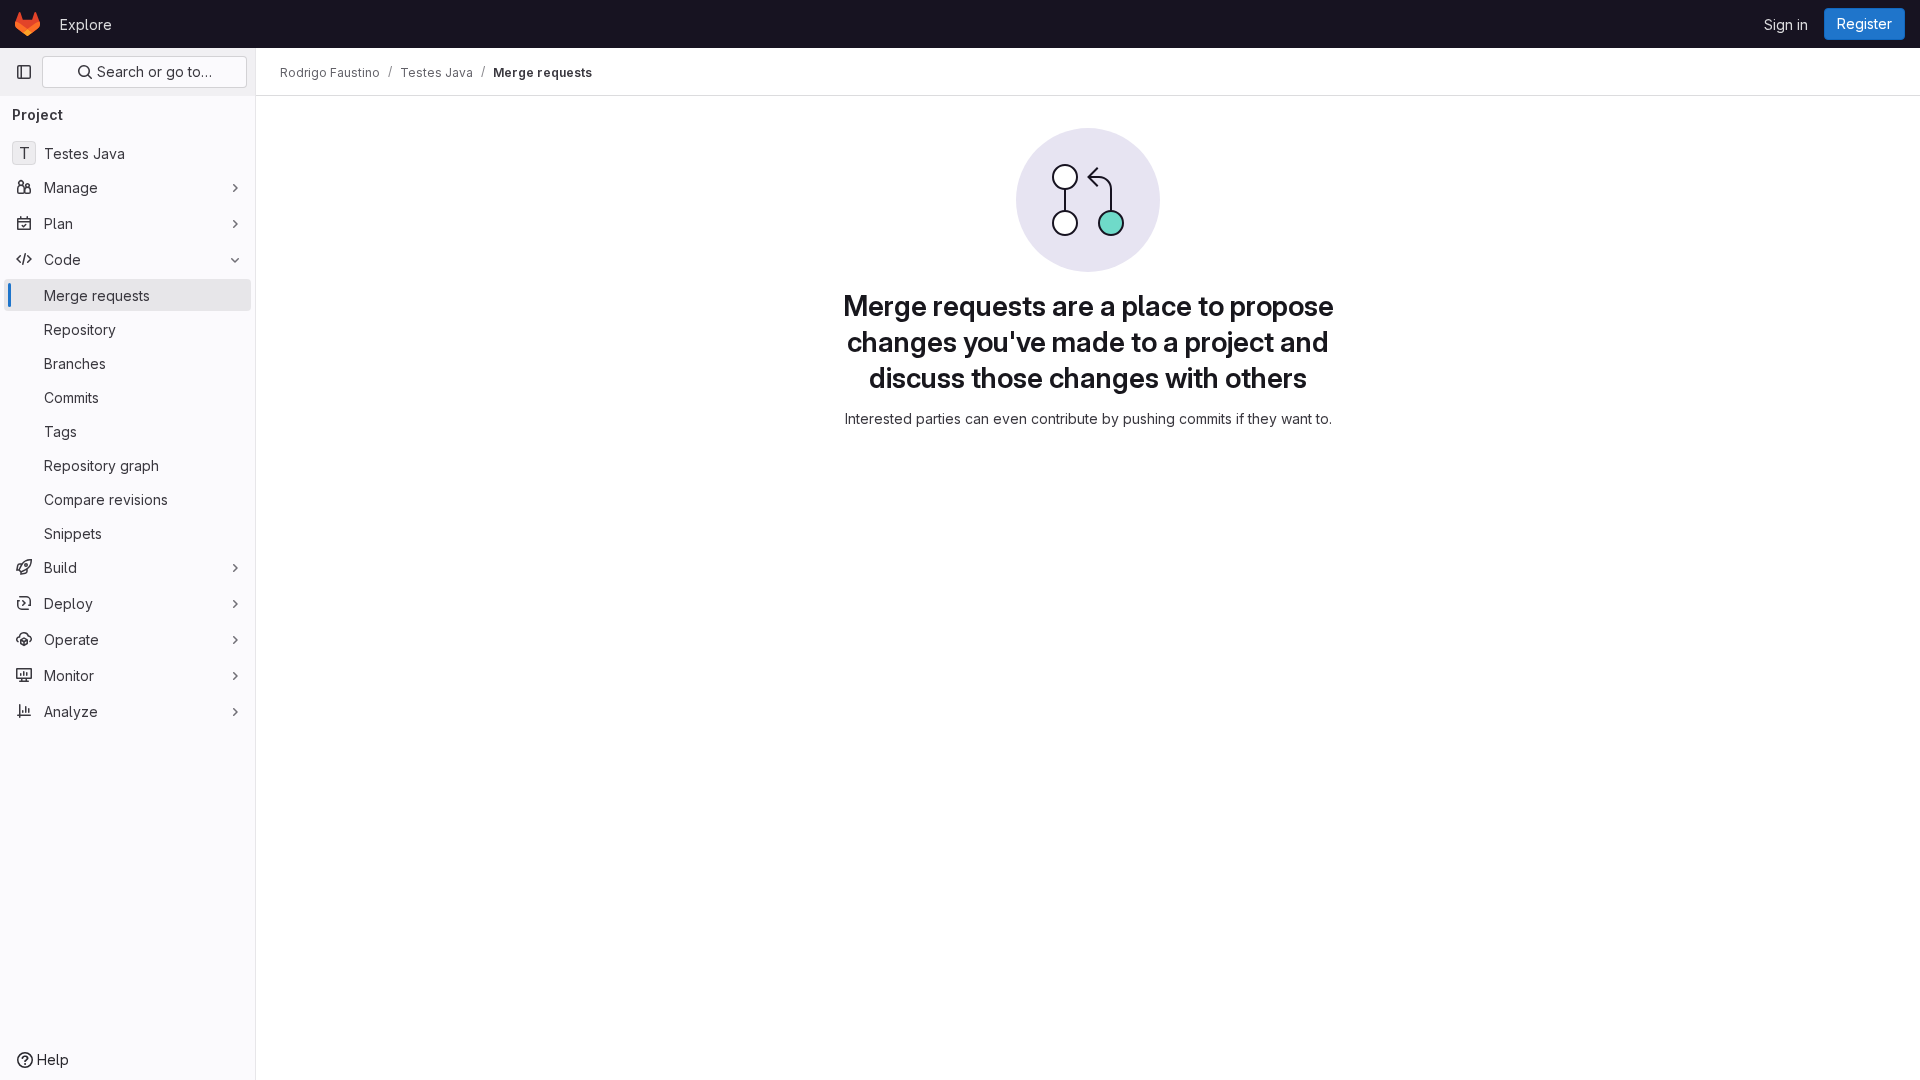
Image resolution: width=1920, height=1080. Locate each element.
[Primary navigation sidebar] (24, 72)
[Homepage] (27, 24)
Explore (86, 24)
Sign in (1786, 24)
